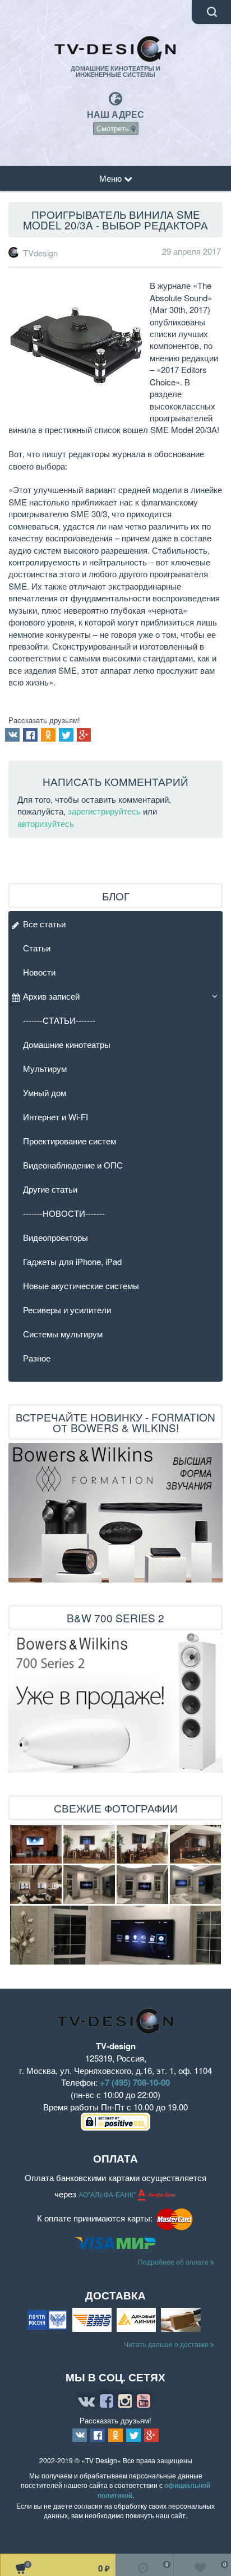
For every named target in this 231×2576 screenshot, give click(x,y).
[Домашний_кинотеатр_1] (195, 1844)
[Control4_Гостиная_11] (195, 1885)
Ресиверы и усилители (67, 1310)
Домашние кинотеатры (67, 1044)
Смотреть (114, 128)
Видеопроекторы (56, 1237)
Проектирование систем (70, 1141)
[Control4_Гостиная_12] (115, 1935)
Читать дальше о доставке (167, 2344)
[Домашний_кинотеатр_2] (36, 1885)
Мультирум (45, 1068)
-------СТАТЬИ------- (59, 1020)
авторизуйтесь (46, 823)
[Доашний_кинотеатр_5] (36, 1844)
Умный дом (45, 1092)
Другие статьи (50, 1189)
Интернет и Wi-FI (56, 1117)
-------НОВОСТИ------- (64, 1213)
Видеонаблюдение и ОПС (73, 1165)
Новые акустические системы (81, 1285)
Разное (37, 1358)
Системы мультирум (63, 1334)
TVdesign (40, 253)
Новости (39, 972)
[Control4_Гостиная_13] (142, 1885)
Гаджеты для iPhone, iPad (72, 1261)
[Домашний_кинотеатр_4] (142, 1844)
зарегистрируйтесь (104, 811)
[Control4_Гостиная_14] (89, 1885)
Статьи (37, 948)
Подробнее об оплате (174, 2262)
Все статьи (44, 924)
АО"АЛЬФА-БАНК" (108, 2194)
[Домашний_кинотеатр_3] (89, 1844)
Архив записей (51, 996)
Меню (112, 178)
